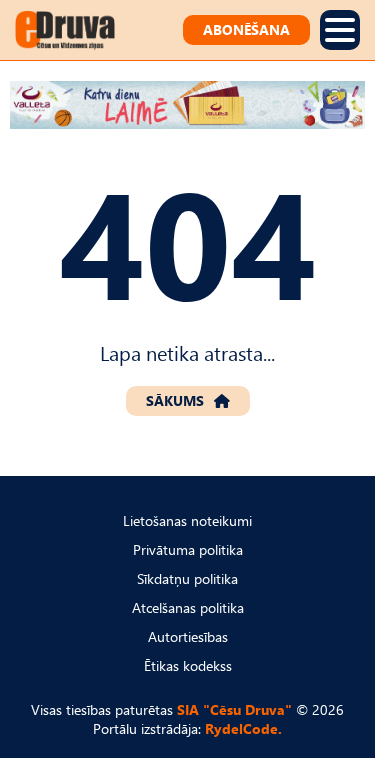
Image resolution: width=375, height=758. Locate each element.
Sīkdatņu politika (187, 578)
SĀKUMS (175, 400)
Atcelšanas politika (188, 607)
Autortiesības (188, 636)
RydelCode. (243, 728)
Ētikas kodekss (188, 665)
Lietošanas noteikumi (187, 520)
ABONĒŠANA (246, 29)
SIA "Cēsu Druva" (234, 709)
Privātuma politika (188, 549)
